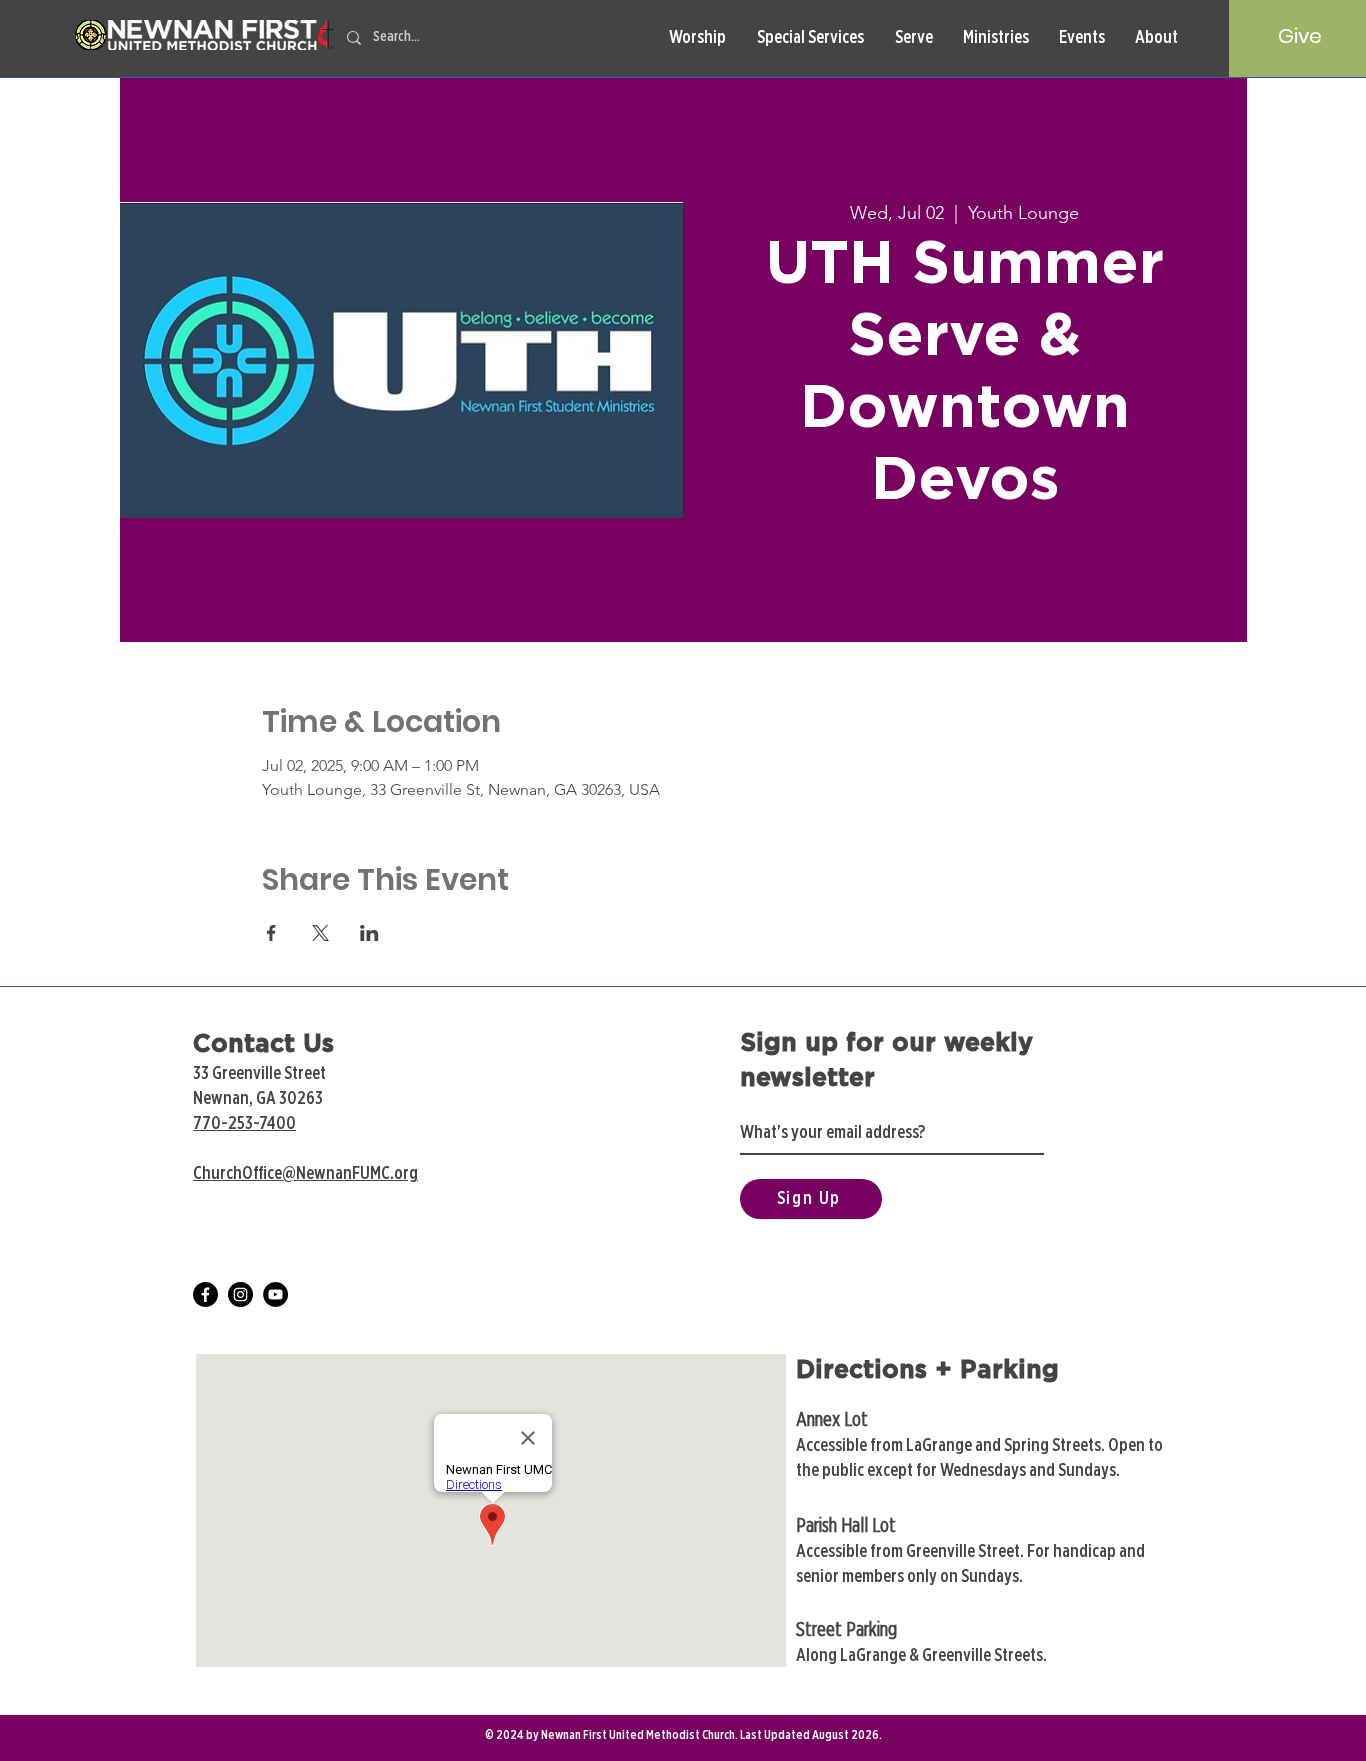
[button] (697, 38)
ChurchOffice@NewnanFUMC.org (305, 1174)
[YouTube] (275, 1294)
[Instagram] (240, 1294)
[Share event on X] (320, 933)
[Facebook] (205, 1294)
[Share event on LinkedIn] (369, 933)
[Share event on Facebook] (271, 933)
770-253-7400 (244, 1124)
